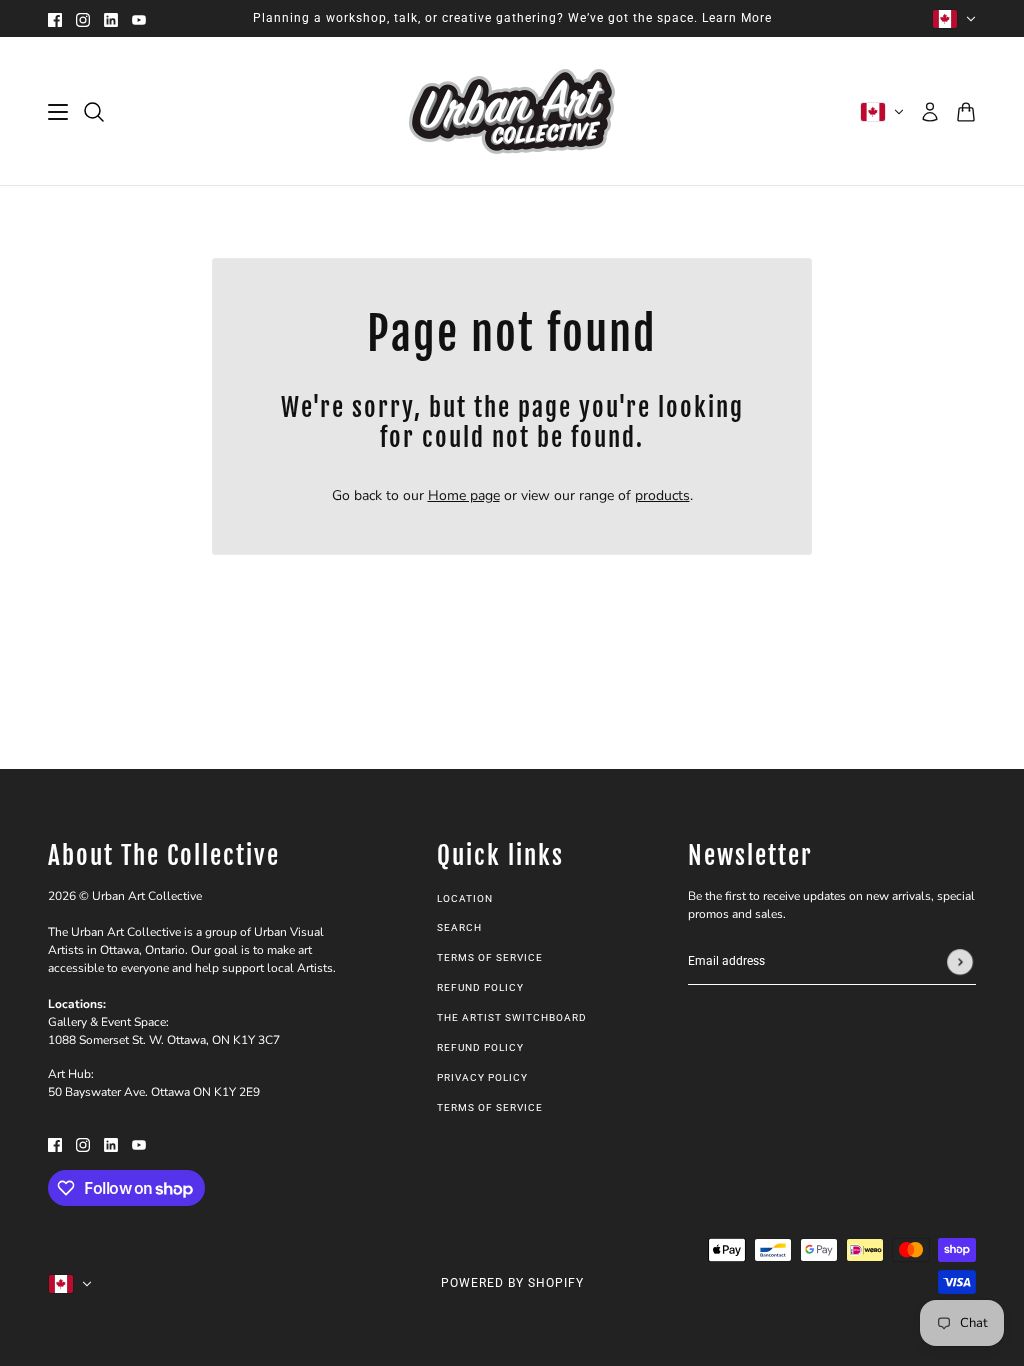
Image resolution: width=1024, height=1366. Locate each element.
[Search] (94, 112)
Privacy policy (482, 1077)
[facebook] (55, 18)
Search (459, 927)
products (662, 495)
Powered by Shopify (512, 1283)
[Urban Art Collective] (512, 111)
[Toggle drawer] (58, 112)
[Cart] (966, 112)
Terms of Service (490, 957)
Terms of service (490, 1107)
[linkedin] (111, 18)
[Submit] (960, 962)
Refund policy (480, 987)
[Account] (930, 112)
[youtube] (139, 18)
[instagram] (83, 18)
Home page (464, 495)
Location (465, 898)
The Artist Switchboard (512, 1017)
